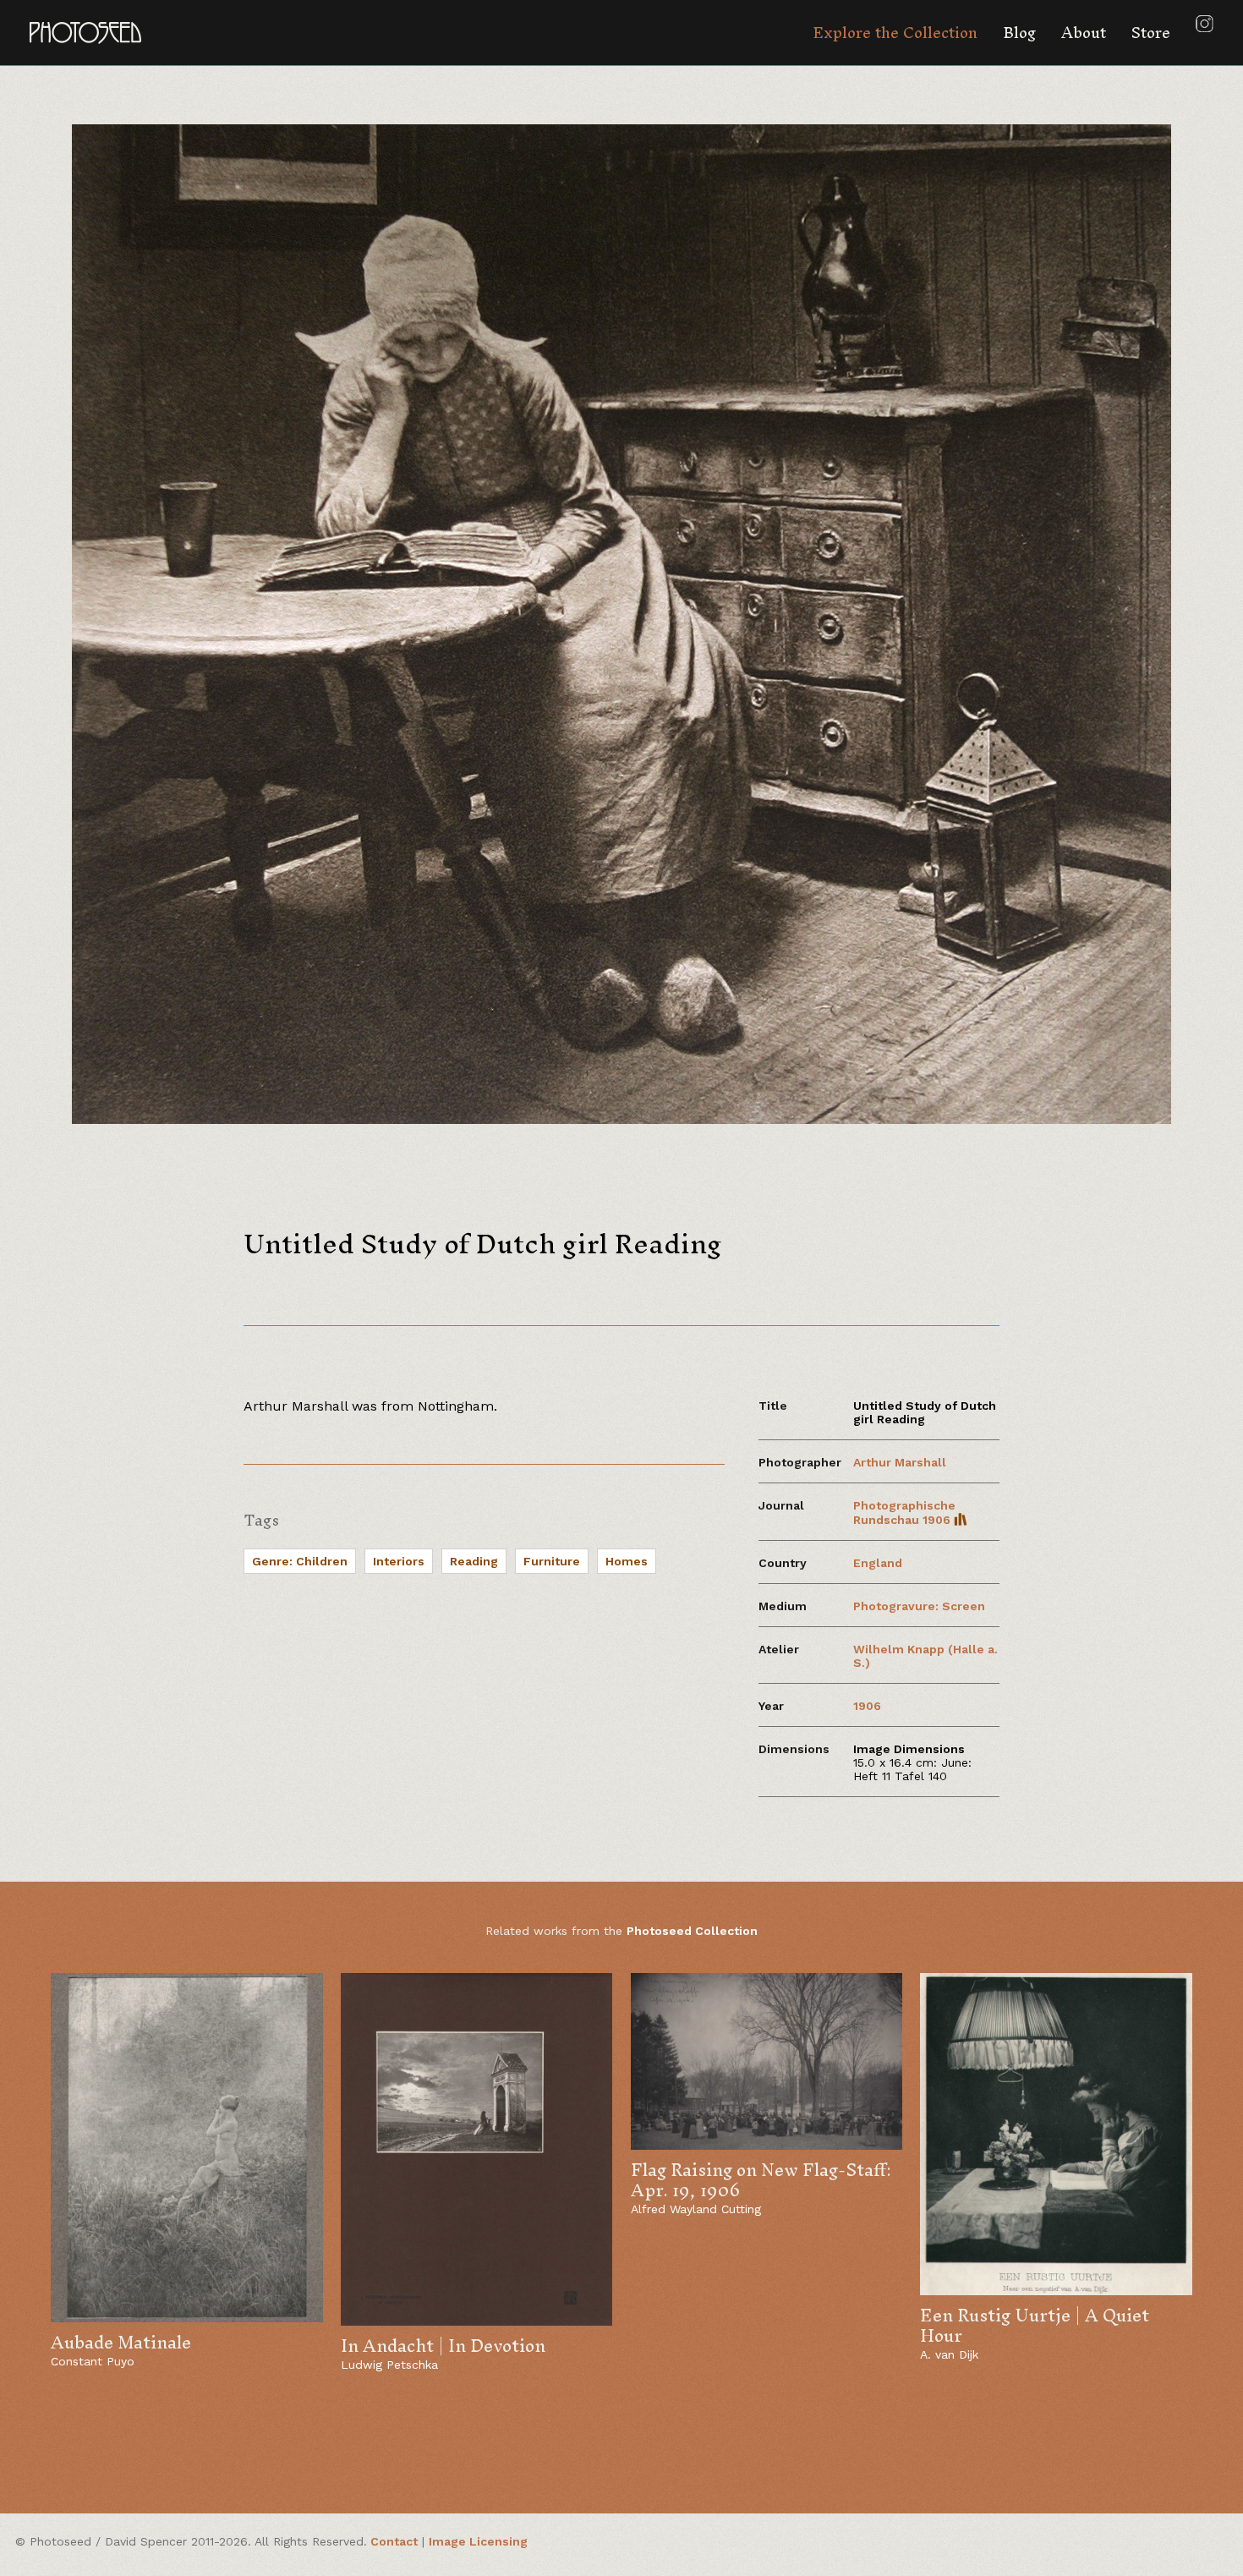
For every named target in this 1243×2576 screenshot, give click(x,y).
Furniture (552, 1561)
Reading (474, 1561)
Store (1151, 33)
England (878, 1563)
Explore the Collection (895, 33)
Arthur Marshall (900, 1462)
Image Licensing (478, 2541)
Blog (1019, 33)
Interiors (399, 1561)
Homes (627, 1561)
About (1084, 33)
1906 (867, 1706)
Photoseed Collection (692, 1931)
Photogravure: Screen (919, 1606)
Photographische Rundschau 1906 (904, 1513)
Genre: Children (300, 1561)
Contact (394, 2541)
